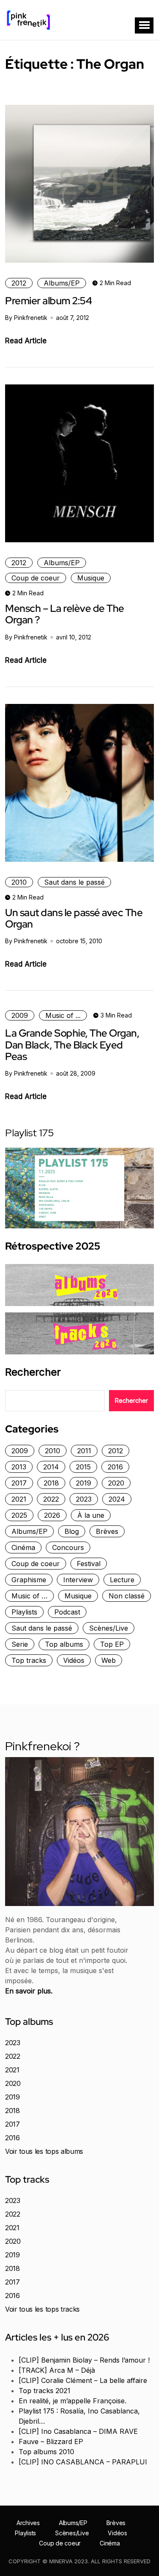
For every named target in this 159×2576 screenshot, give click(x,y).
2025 (19, 1515)
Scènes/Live (109, 1628)
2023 (84, 1499)
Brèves (107, 1531)
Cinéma (23, 1547)
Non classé (127, 1596)
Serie (20, 1644)
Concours (68, 1547)
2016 (115, 1467)
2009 (20, 1015)
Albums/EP (62, 283)
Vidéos (74, 1660)
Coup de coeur (36, 578)
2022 (51, 1499)
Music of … (29, 1596)
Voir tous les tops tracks (42, 2309)
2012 (19, 283)
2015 (83, 1467)
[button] (144, 25)
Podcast (67, 1612)
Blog (72, 1531)
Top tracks (29, 1660)
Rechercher (33, 1372)
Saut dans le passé (74, 882)
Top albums (64, 1644)
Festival (89, 1564)
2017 (19, 1483)
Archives (28, 2523)
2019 (84, 1483)
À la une (91, 1515)
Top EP (112, 1644)
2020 (116, 1483)
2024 (117, 1499)
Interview (78, 1580)
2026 (52, 1515)
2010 (19, 882)
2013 (19, 1467)
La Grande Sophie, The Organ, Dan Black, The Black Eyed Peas (72, 1045)
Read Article (26, 341)
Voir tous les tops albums (44, 2151)
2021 (19, 1499)
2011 (84, 1451)
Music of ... (63, 1015)
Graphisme (29, 1580)
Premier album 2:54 (48, 301)
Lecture (122, 1580)
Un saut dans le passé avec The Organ (74, 918)
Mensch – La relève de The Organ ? (65, 614)
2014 (51, 1467)
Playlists (24, 1612)
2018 (51, 1483)
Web (109, 1660)
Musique (91, 578)
